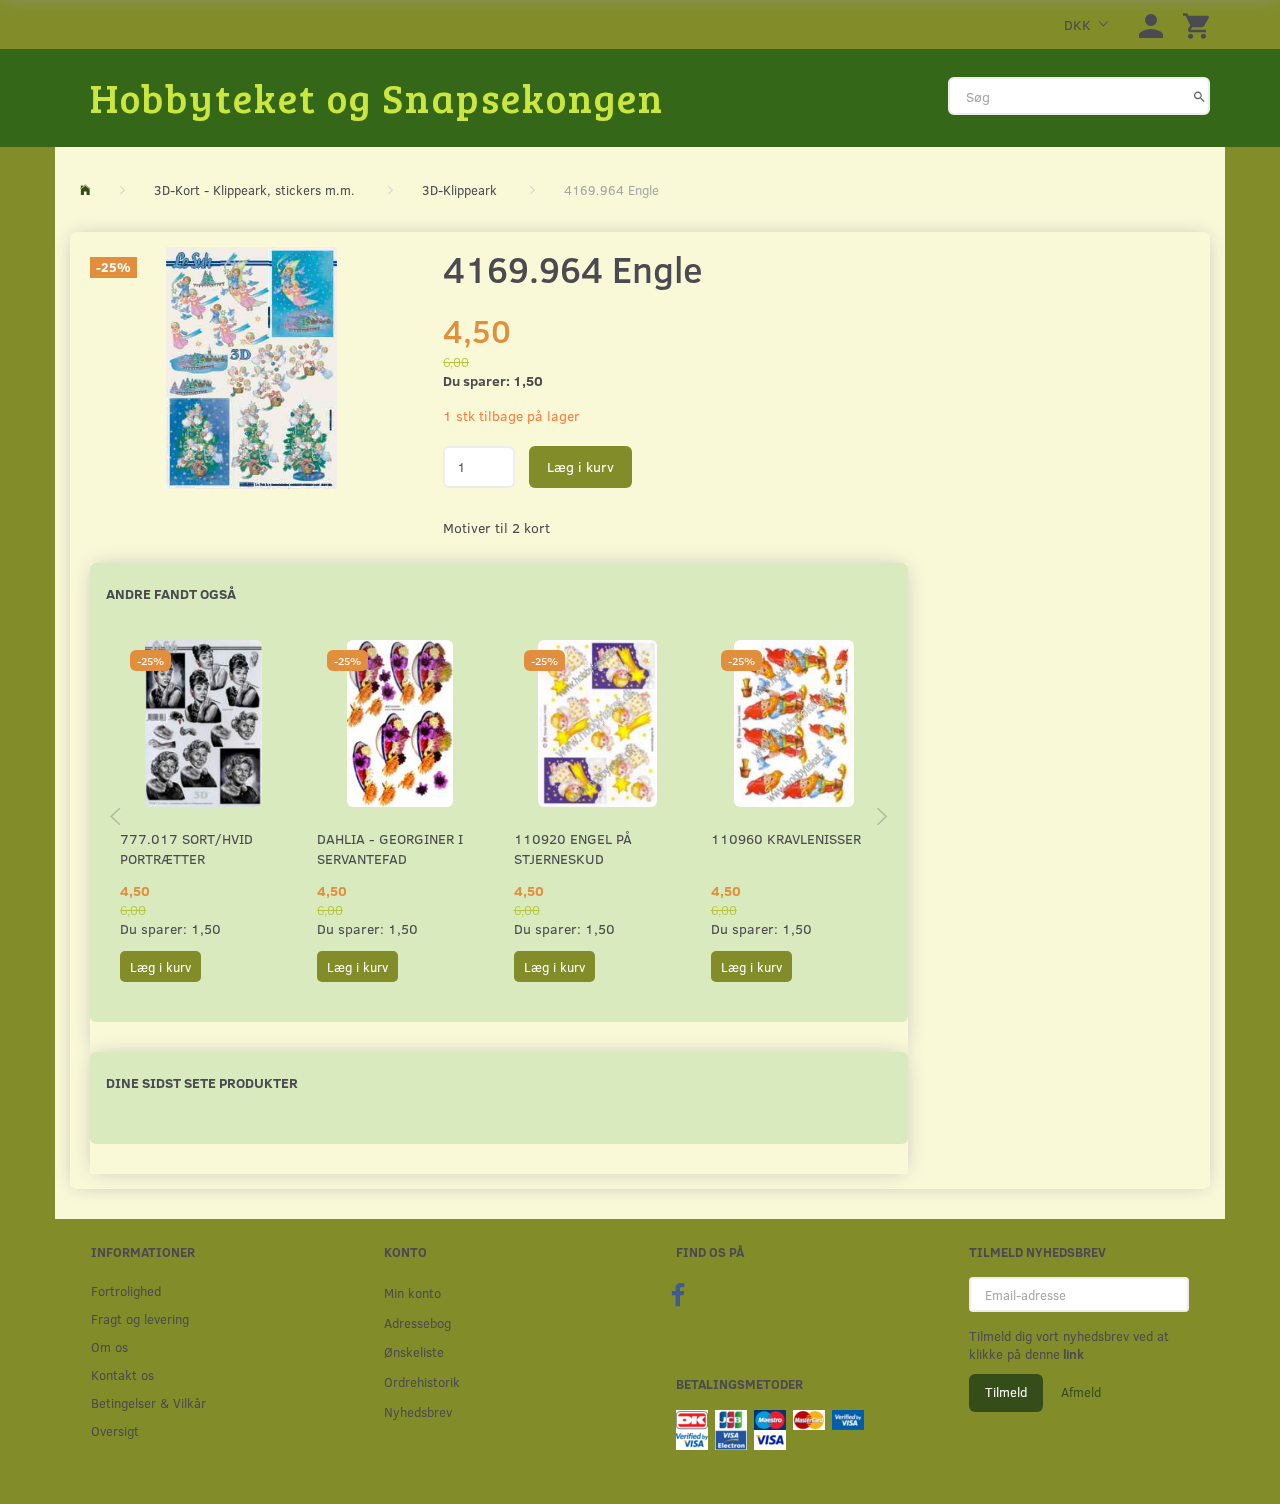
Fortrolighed (126, 1290)
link (1072, 1354)
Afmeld (1081, 1392)
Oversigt (115, 1430)
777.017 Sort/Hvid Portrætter (186, 848)
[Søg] (1199, 96)
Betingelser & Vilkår (148, 1402)
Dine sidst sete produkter (202, 1082)
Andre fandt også (171, 593)
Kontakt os (122, 1374)
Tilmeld (1006, 1392)
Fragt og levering (140, 1318)
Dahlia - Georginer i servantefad (390, 848)
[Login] (1151, 24)
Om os (109, 1346)
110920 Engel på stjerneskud (573, 848)
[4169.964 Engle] (251, 368)
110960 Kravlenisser (786, 838)
